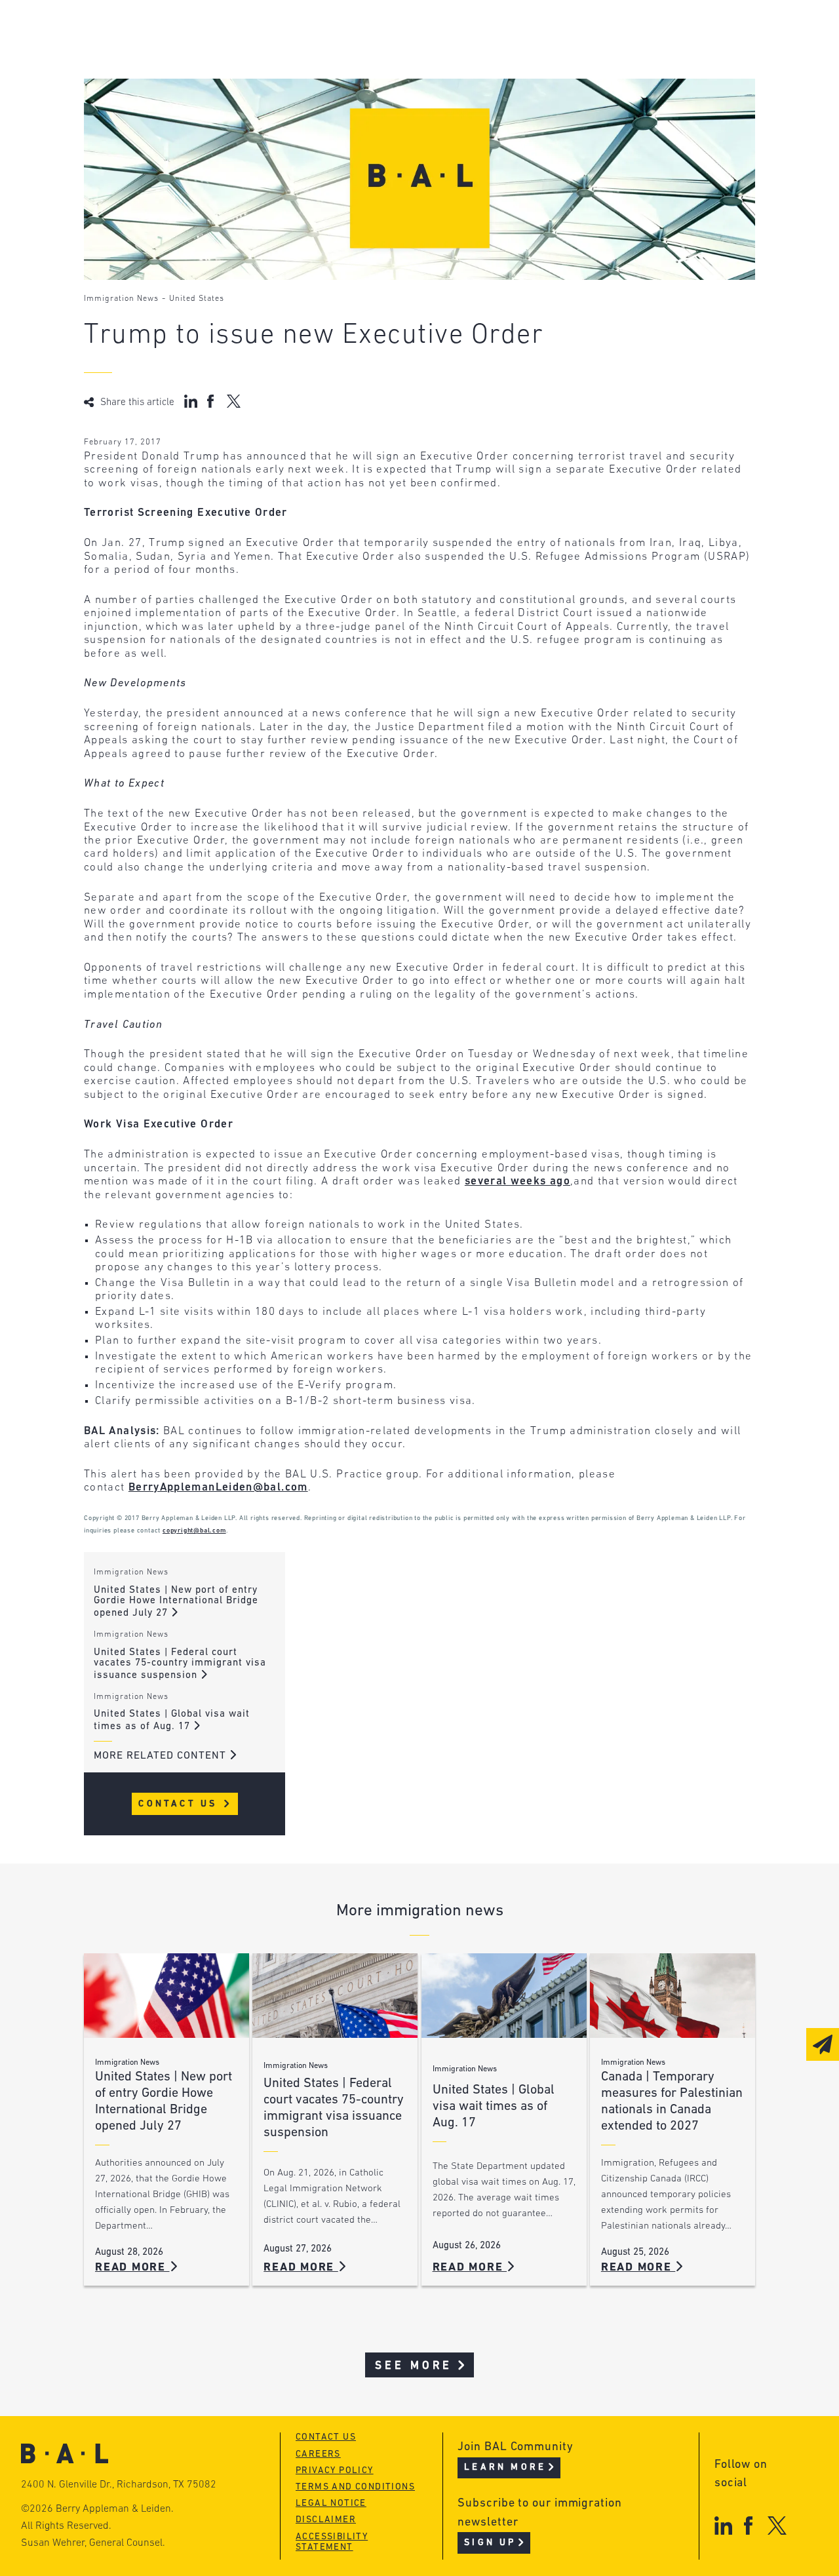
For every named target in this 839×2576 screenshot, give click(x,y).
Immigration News (121, 299)
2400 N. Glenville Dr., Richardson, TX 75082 (119, 2485)
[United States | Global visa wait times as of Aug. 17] (504, 1996)
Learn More (505, 2468)
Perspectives (369, 31)
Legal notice (331, 2504)
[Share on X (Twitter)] (234, 401)
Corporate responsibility (206, 56)
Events (350, 81)
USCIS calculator (381, 106)
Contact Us (180, 1804)
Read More (132, 2268)
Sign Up (490, 2543)
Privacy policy (335, 2471)
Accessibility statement (332, 2543)
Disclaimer (326, 2520)
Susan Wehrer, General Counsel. (93, 2543)
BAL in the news (180, 81)
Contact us (326, 2437)
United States (197, 299)
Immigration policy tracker (413, 56)
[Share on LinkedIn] (191, 401)
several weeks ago (517, 1181)
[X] (777, 2525)
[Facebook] (748, 2525)
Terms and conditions (355, 2487)
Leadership (165, 31)
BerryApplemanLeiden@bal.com (218, 1488)
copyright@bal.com (194, 1531)
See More (414, 2366)
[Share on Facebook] (212, 401)
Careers (155, 106)
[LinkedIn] (723, 2525)
